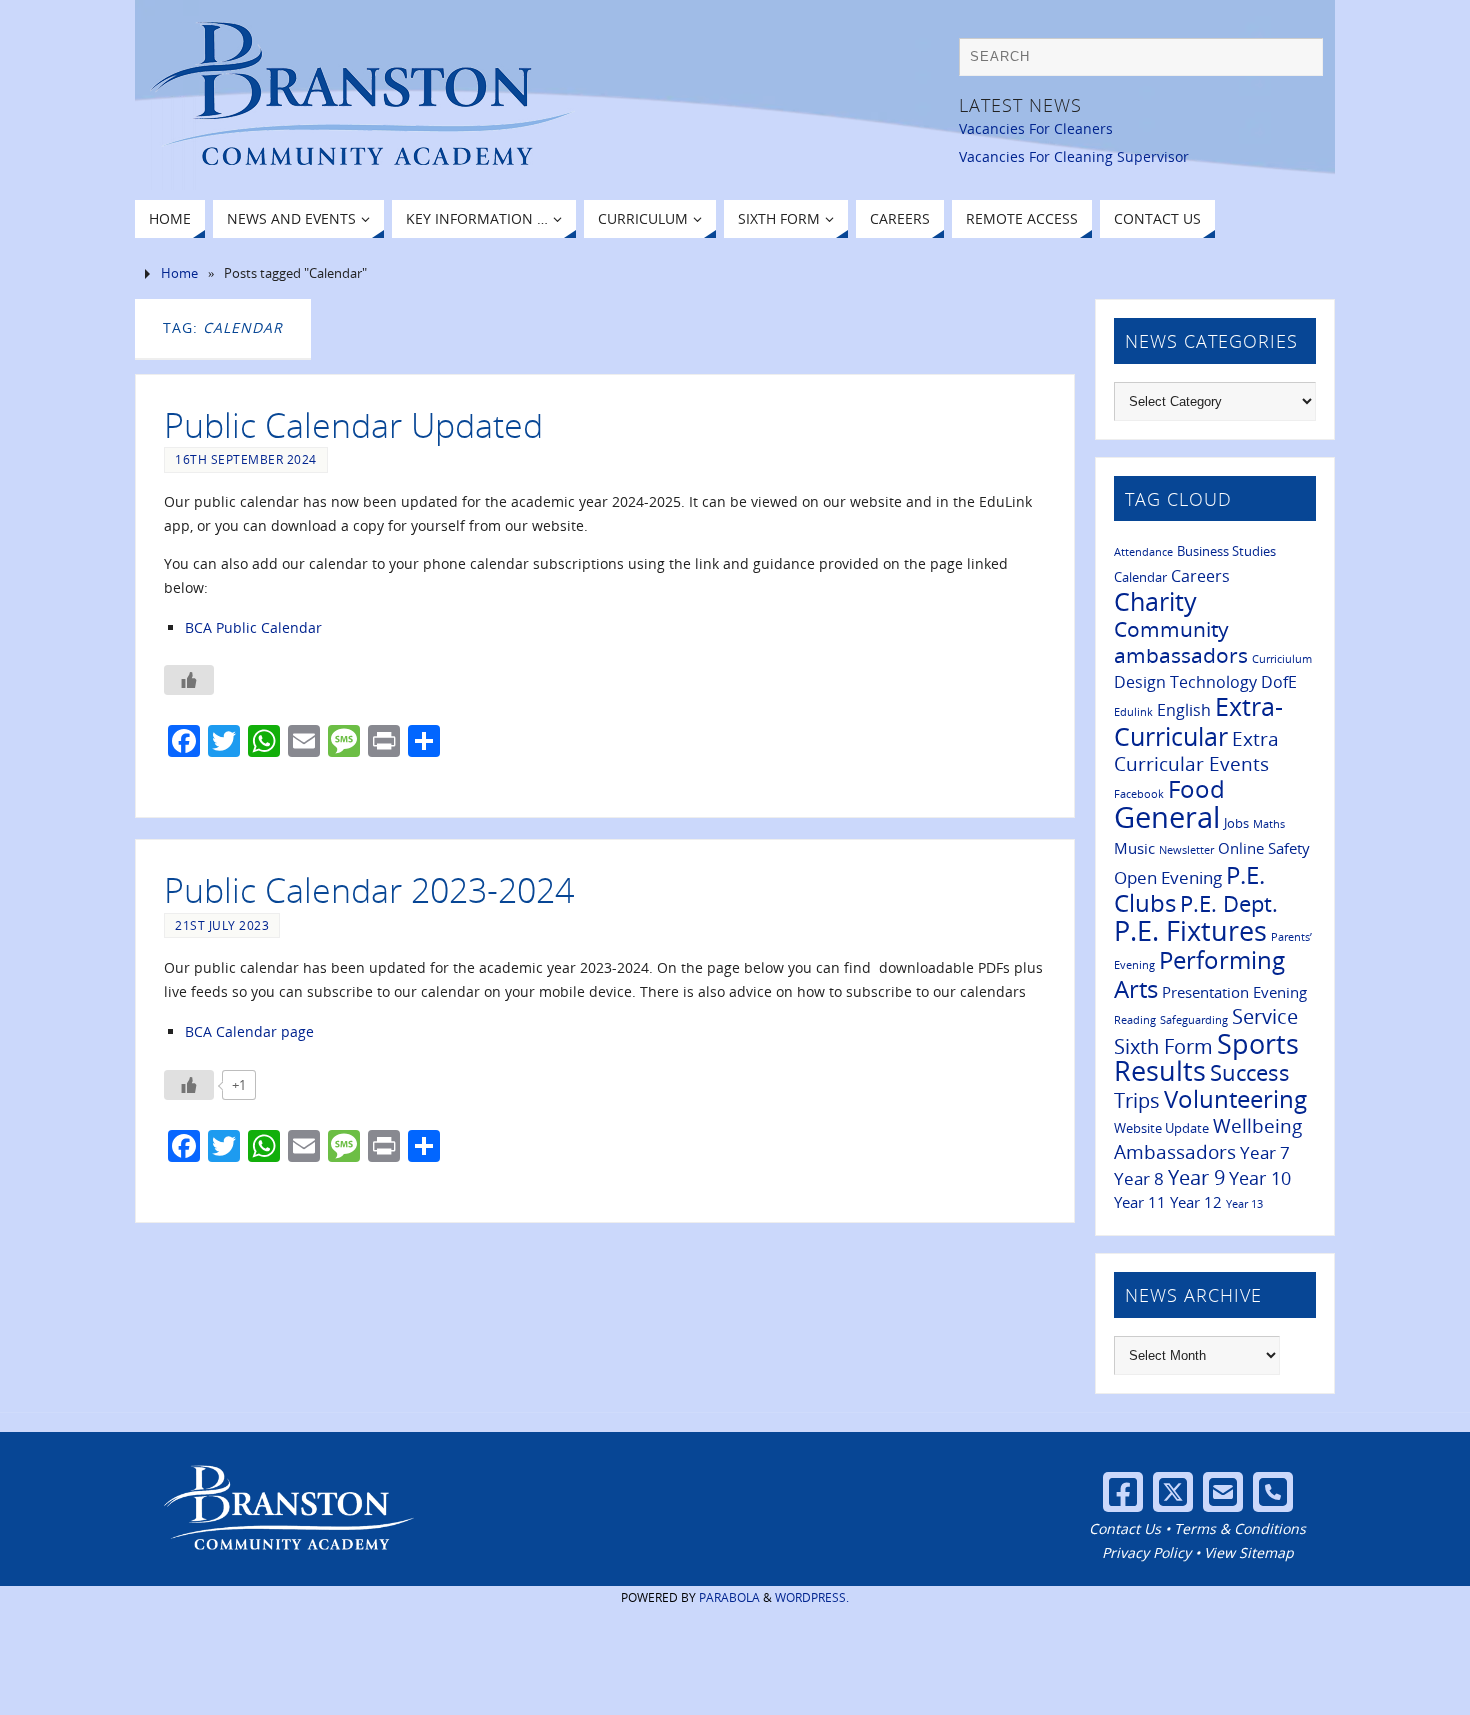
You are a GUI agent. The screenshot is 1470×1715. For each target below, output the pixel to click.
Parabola (729, 1597)
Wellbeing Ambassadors (1208, 1139)
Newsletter (1186, 850)
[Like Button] (189, 680)
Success (1250, 1072)
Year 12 (1196, 1202)
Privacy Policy (1146, 1552)
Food (1196, 789)
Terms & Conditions (1240, 1528)
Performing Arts (1199, 974)
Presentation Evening (1234, 992)
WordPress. (812, 1597)
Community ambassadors (1181, 642)
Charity (1155, 601)
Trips (1137, 1100)
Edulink (1133, 712)
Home (179, 273)
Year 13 (1244, 1204)
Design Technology (1185, 682)
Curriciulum (1282, 659)
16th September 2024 (246, 459)
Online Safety (1264, 848)
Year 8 (1139, 1178)
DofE (1279, 682)
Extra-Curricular (1198, 721)
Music (1134, 848)
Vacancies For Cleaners (1036, 128)
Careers (1200, 576)
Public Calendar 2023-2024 (369, 890)
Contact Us (1125, 1528)
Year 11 (1140, 1202)
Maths (1269, 824)
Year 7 (1265, 1152)
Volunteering (1235, 1099)
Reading (1135, 1020)
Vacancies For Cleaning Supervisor (1074, 156)
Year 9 (1196, 1177)
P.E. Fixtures (1190, 930)
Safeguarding (1194, 1020)
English (1184, 710)
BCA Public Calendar (253, 627)
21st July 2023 (222, 925)
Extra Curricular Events (1196, 751)
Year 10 (1260, 1177)
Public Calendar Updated (353, 425)
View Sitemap (1249, 1552)
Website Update (1161, 1128)
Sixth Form (1163, 1046)
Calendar (1140, 577)
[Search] (1298, 62)
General (1167, 817)
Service (1265, 1016)
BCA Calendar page (249, 1031)
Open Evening (1168, 877)
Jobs (1236, 823)
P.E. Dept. (1229, 903)
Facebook (1139, 794)
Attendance (1143, 552)
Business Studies (1226, 551)
